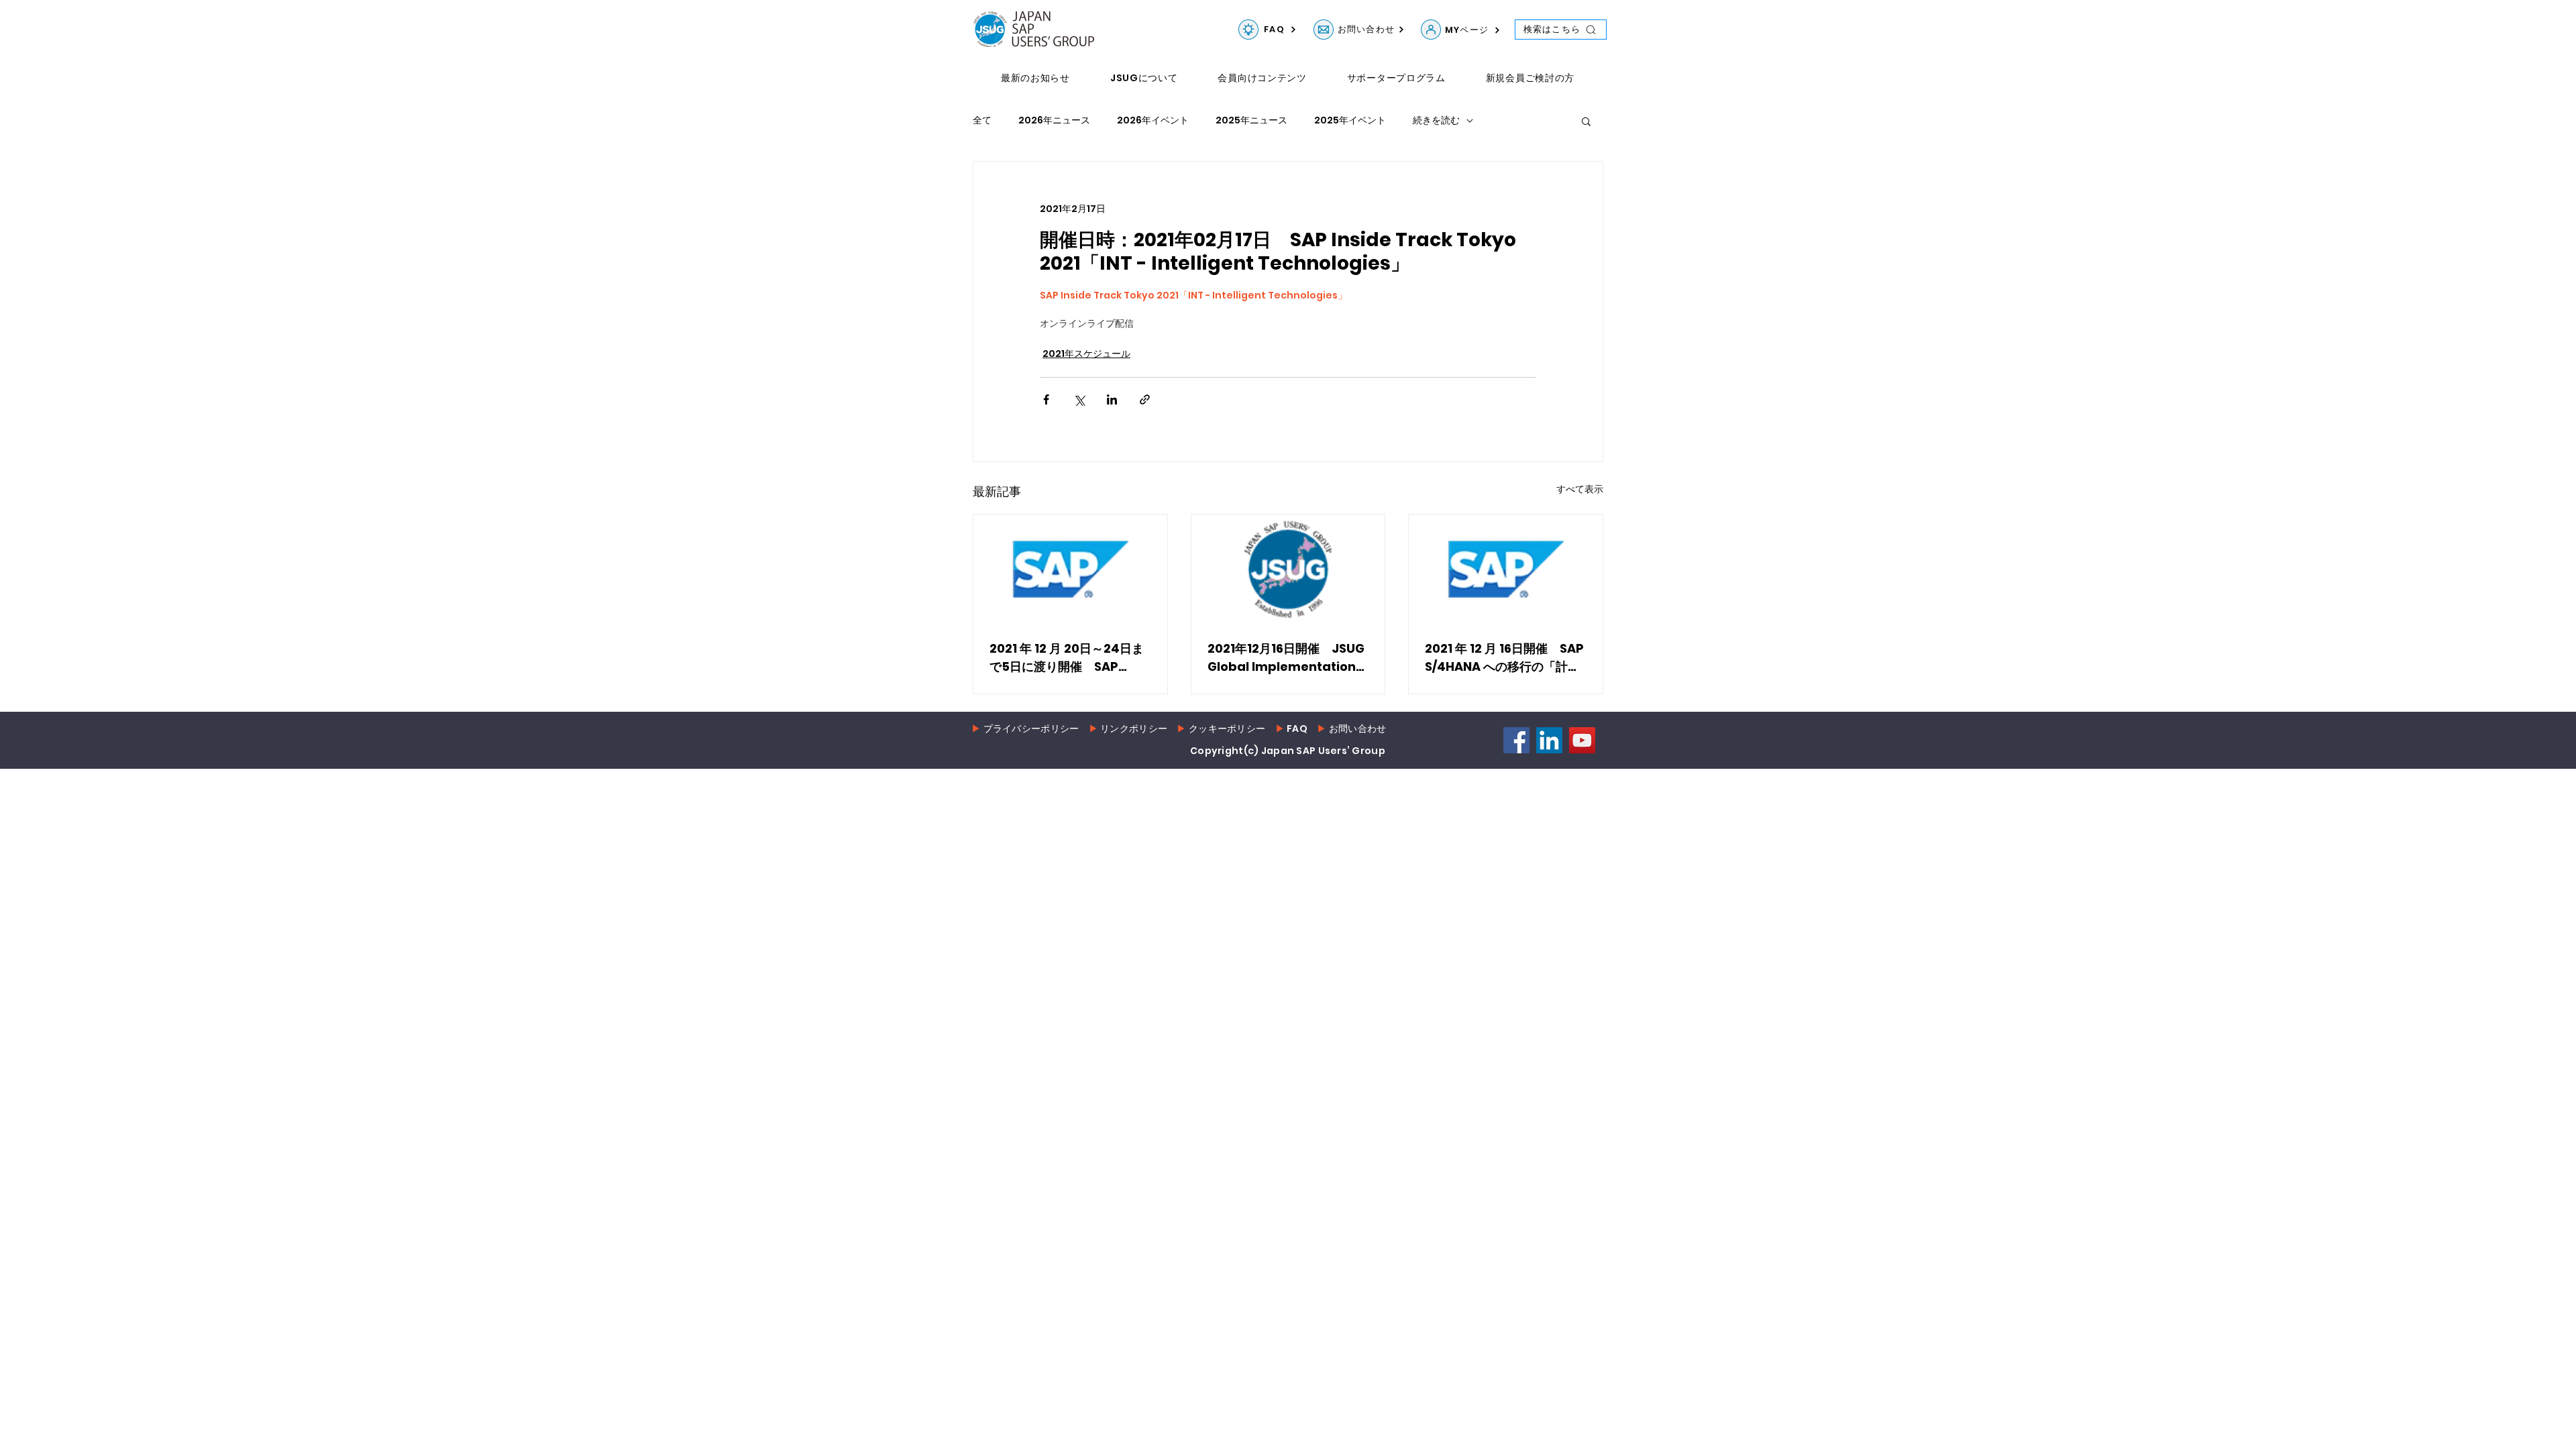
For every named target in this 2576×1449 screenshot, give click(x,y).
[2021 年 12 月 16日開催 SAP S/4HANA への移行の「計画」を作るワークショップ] (1506, 569)
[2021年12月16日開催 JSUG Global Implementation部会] (1288, 569)
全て (982, 120)
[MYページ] (1431, 30)
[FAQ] (1248, 30)
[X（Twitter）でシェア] (1079, 399)
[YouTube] (1582, 740)
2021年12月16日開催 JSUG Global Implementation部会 (1288, 658)
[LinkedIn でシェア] (1112, 399)
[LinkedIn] (1549, 740)
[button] (1586, 121)
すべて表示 (1580, 489)
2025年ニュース (1251, 120)
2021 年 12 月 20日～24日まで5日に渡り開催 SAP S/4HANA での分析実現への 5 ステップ (1067, 658)
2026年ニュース (1054, 120)
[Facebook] (1516, 740)
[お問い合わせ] (1324, 30)
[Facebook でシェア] (1046, 399)
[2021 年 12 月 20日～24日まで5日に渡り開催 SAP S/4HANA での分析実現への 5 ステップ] (1070, 569)
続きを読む (1436, 120)
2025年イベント (1350, 120)
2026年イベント (1153, 120)
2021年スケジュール (1086, 354)
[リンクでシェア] (1145, 399)
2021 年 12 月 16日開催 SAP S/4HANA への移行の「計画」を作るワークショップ (1504, 658)
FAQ (1297, 729)
